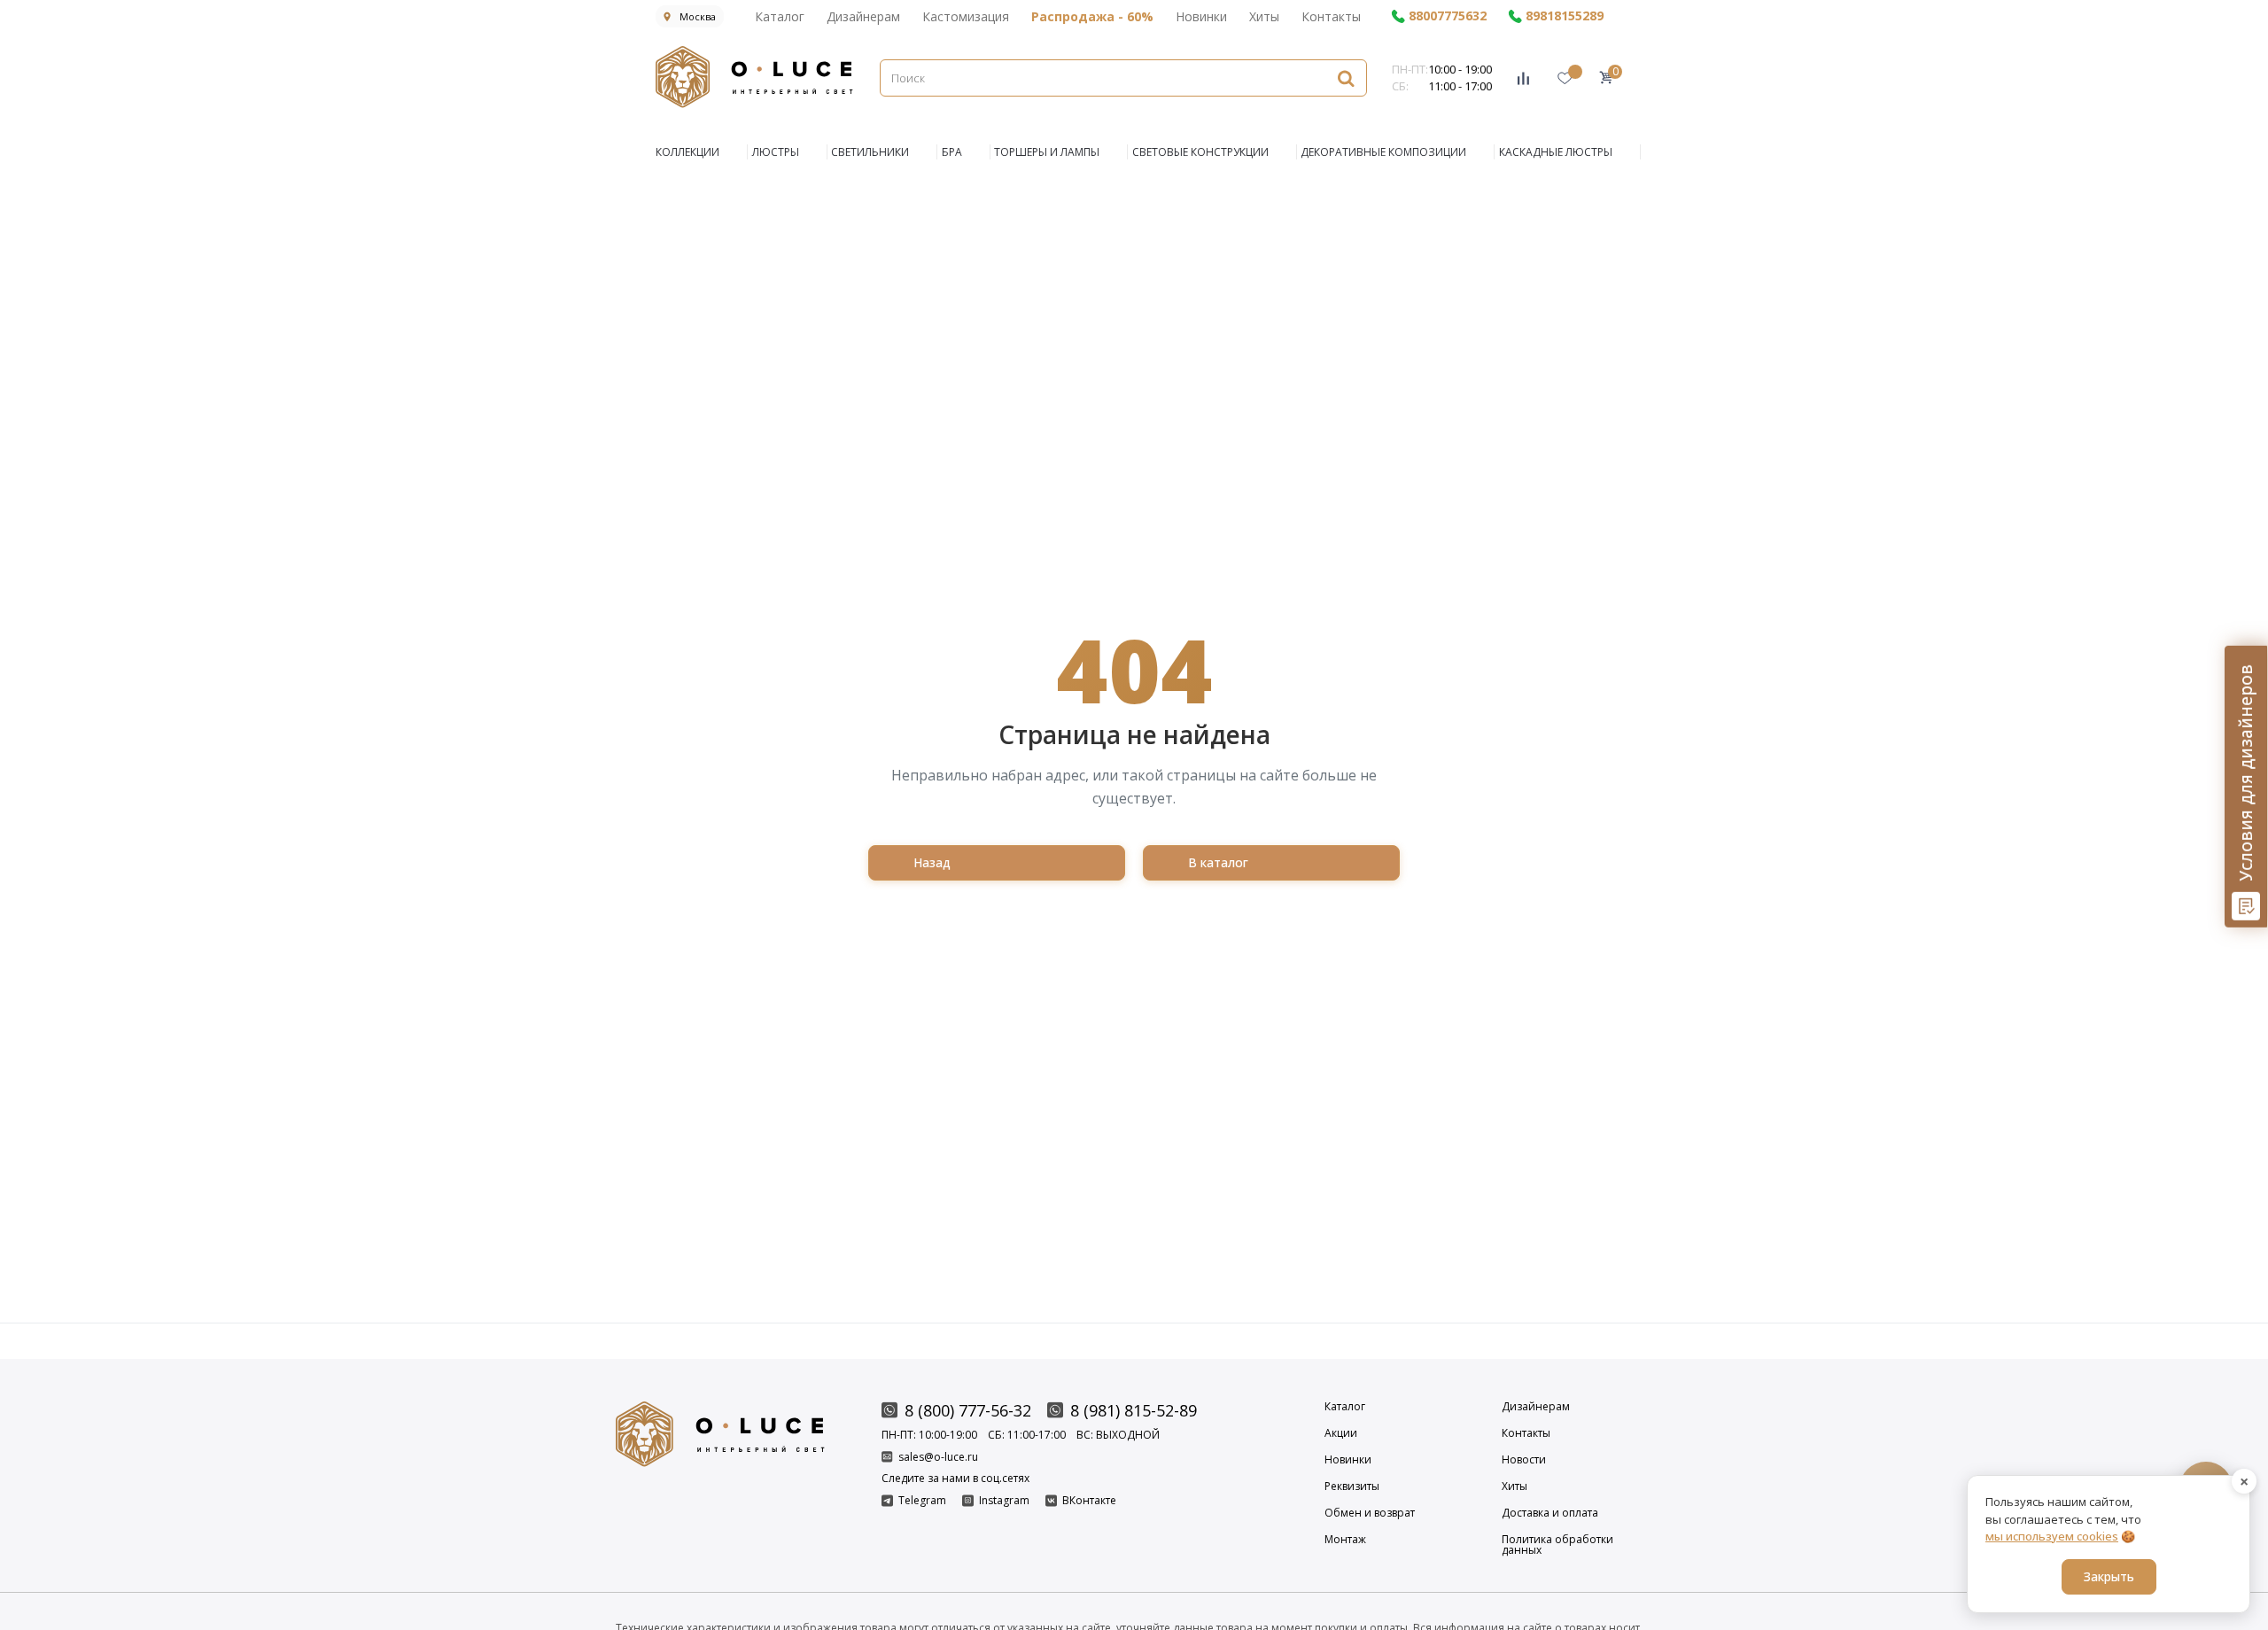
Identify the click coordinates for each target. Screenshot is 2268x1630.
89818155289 (1565, 16)
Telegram (922, 1501)
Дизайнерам (863, 16)
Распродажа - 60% (1092, 16)
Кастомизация (966, 16)
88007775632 (1448, 16)
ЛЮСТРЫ (776, 152)
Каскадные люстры (1556, 152)
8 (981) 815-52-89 (1134, 1410)
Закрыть (2109, 1576)
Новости (1524, 1460)
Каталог (780, 16)
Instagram (1004, 1501)
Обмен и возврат (1370, 1513)
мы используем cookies (2052, 1536)
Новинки (1201, 16)
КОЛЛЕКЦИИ (687, 152)
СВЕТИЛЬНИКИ (870, 152)
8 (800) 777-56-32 (968, 1410)
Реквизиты (1352, 1486)
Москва (698, 16)
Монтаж (1345, 1541)
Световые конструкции (1200, 152)
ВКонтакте (1089, 1501)
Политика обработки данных (1557, 1545)
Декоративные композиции (1383, 152)
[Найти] (1346, 78)
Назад (932, 862)
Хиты (1264, 16)
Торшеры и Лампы (1047, 152)
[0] (1606, 78)
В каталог (1218, 862)
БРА (952, 152)
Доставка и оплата (1550, 1513)
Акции (1341, 1433)
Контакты (1331, 16)
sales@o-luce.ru (938, 1457)
